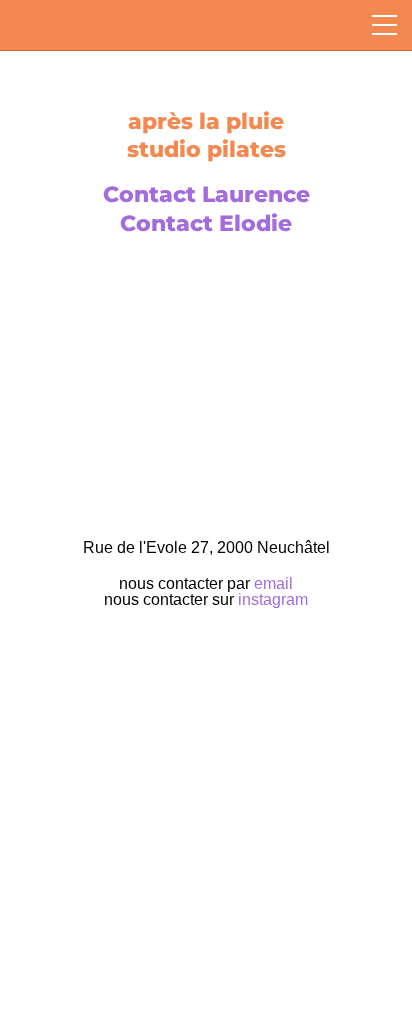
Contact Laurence (206, 194)
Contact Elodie (206, 223)
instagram (273, 599)
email (273, 583)
